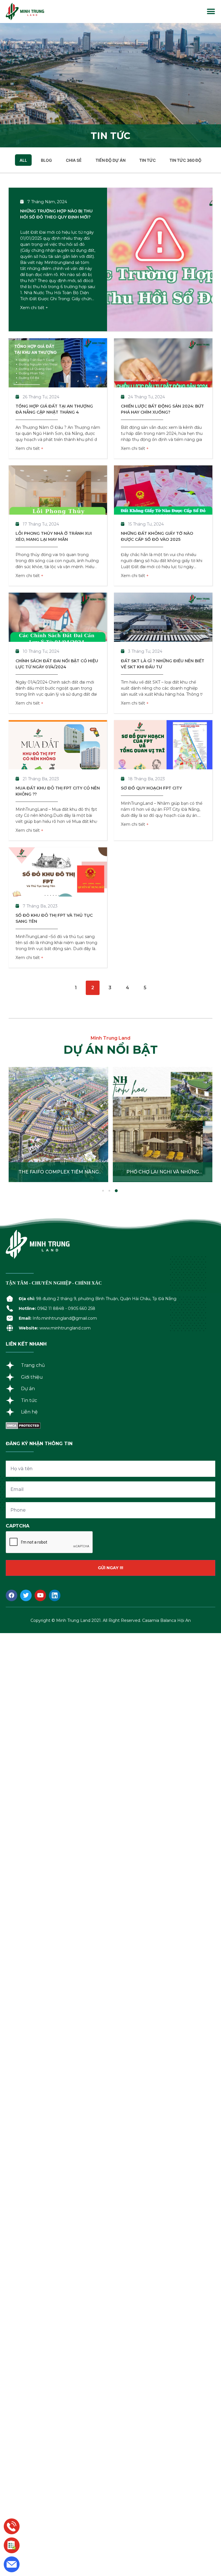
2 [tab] (110, 1191)
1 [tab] (104, 1191)
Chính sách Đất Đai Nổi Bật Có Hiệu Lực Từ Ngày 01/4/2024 (57, 664)
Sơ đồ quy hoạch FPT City (151, 788)
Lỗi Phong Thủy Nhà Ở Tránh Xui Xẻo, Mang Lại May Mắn (54, 536)
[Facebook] (12, 1595)
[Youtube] (40, 1595)
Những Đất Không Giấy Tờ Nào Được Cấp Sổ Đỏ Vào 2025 (157, 536)
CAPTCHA (18, 1526)
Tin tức (147, 160)
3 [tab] (116, 1191)
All (23, 160)
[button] (211, 12)
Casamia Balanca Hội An (166, 1620)
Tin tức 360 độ (185, 160)
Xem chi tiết (33, 308)
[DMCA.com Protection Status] (23, 1427)
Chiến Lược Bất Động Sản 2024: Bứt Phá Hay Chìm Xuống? (162, 409)
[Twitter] (26, 1595)
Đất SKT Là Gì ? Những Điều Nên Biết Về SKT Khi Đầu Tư (163, 664)
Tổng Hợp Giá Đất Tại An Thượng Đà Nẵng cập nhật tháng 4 (54, 409)
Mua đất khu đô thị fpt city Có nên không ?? (58, 791)
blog (46, 160)
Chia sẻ (74, 160)
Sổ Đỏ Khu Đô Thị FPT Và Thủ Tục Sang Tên (54, 918)
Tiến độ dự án (110, 160)
